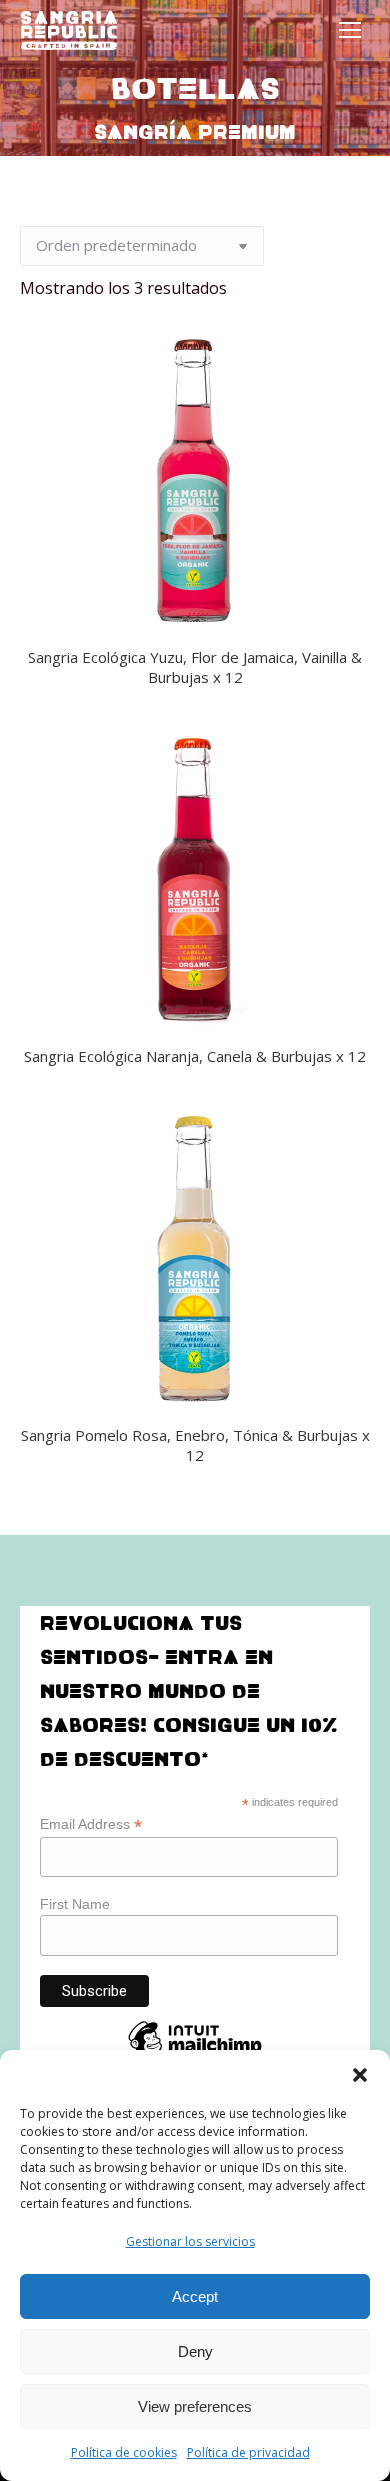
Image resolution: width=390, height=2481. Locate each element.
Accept (195, 2296)
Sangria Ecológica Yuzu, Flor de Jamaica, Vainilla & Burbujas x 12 (195, 667)
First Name (75, 1904)
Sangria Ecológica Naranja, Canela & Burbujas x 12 (195, 1056)
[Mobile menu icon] (350, 30)
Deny (195, 2351)
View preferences (195, 2406)
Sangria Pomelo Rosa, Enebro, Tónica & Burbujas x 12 (195, 1445)
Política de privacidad (248, 2452)
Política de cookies (124, 2452)
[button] (360, 2075)
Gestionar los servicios (190, 2241)
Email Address (91, 1824)
